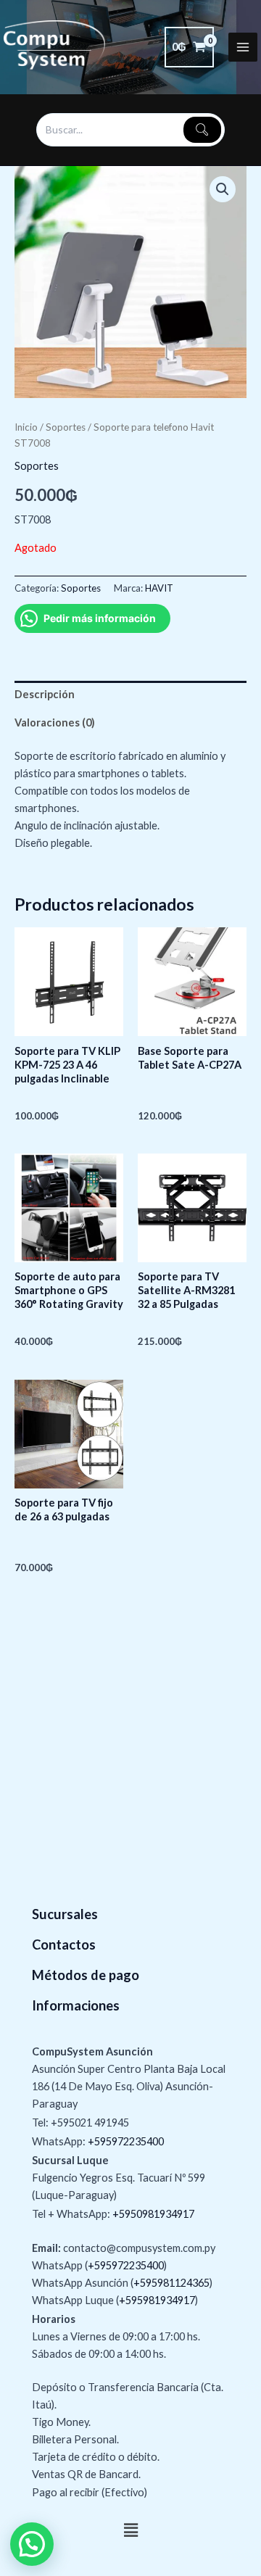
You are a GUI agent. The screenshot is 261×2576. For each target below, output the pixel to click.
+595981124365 (171, 2283)
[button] (223, 189)
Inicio (26, 427)
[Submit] (202, 130)
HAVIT (159, 588)
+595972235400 (126, 2141)
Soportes (66, 427)
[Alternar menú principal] (243, 47)
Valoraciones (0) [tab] (55, 722)
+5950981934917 (153, 2214)
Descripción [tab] (45, 694)
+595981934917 (157, 2300)
